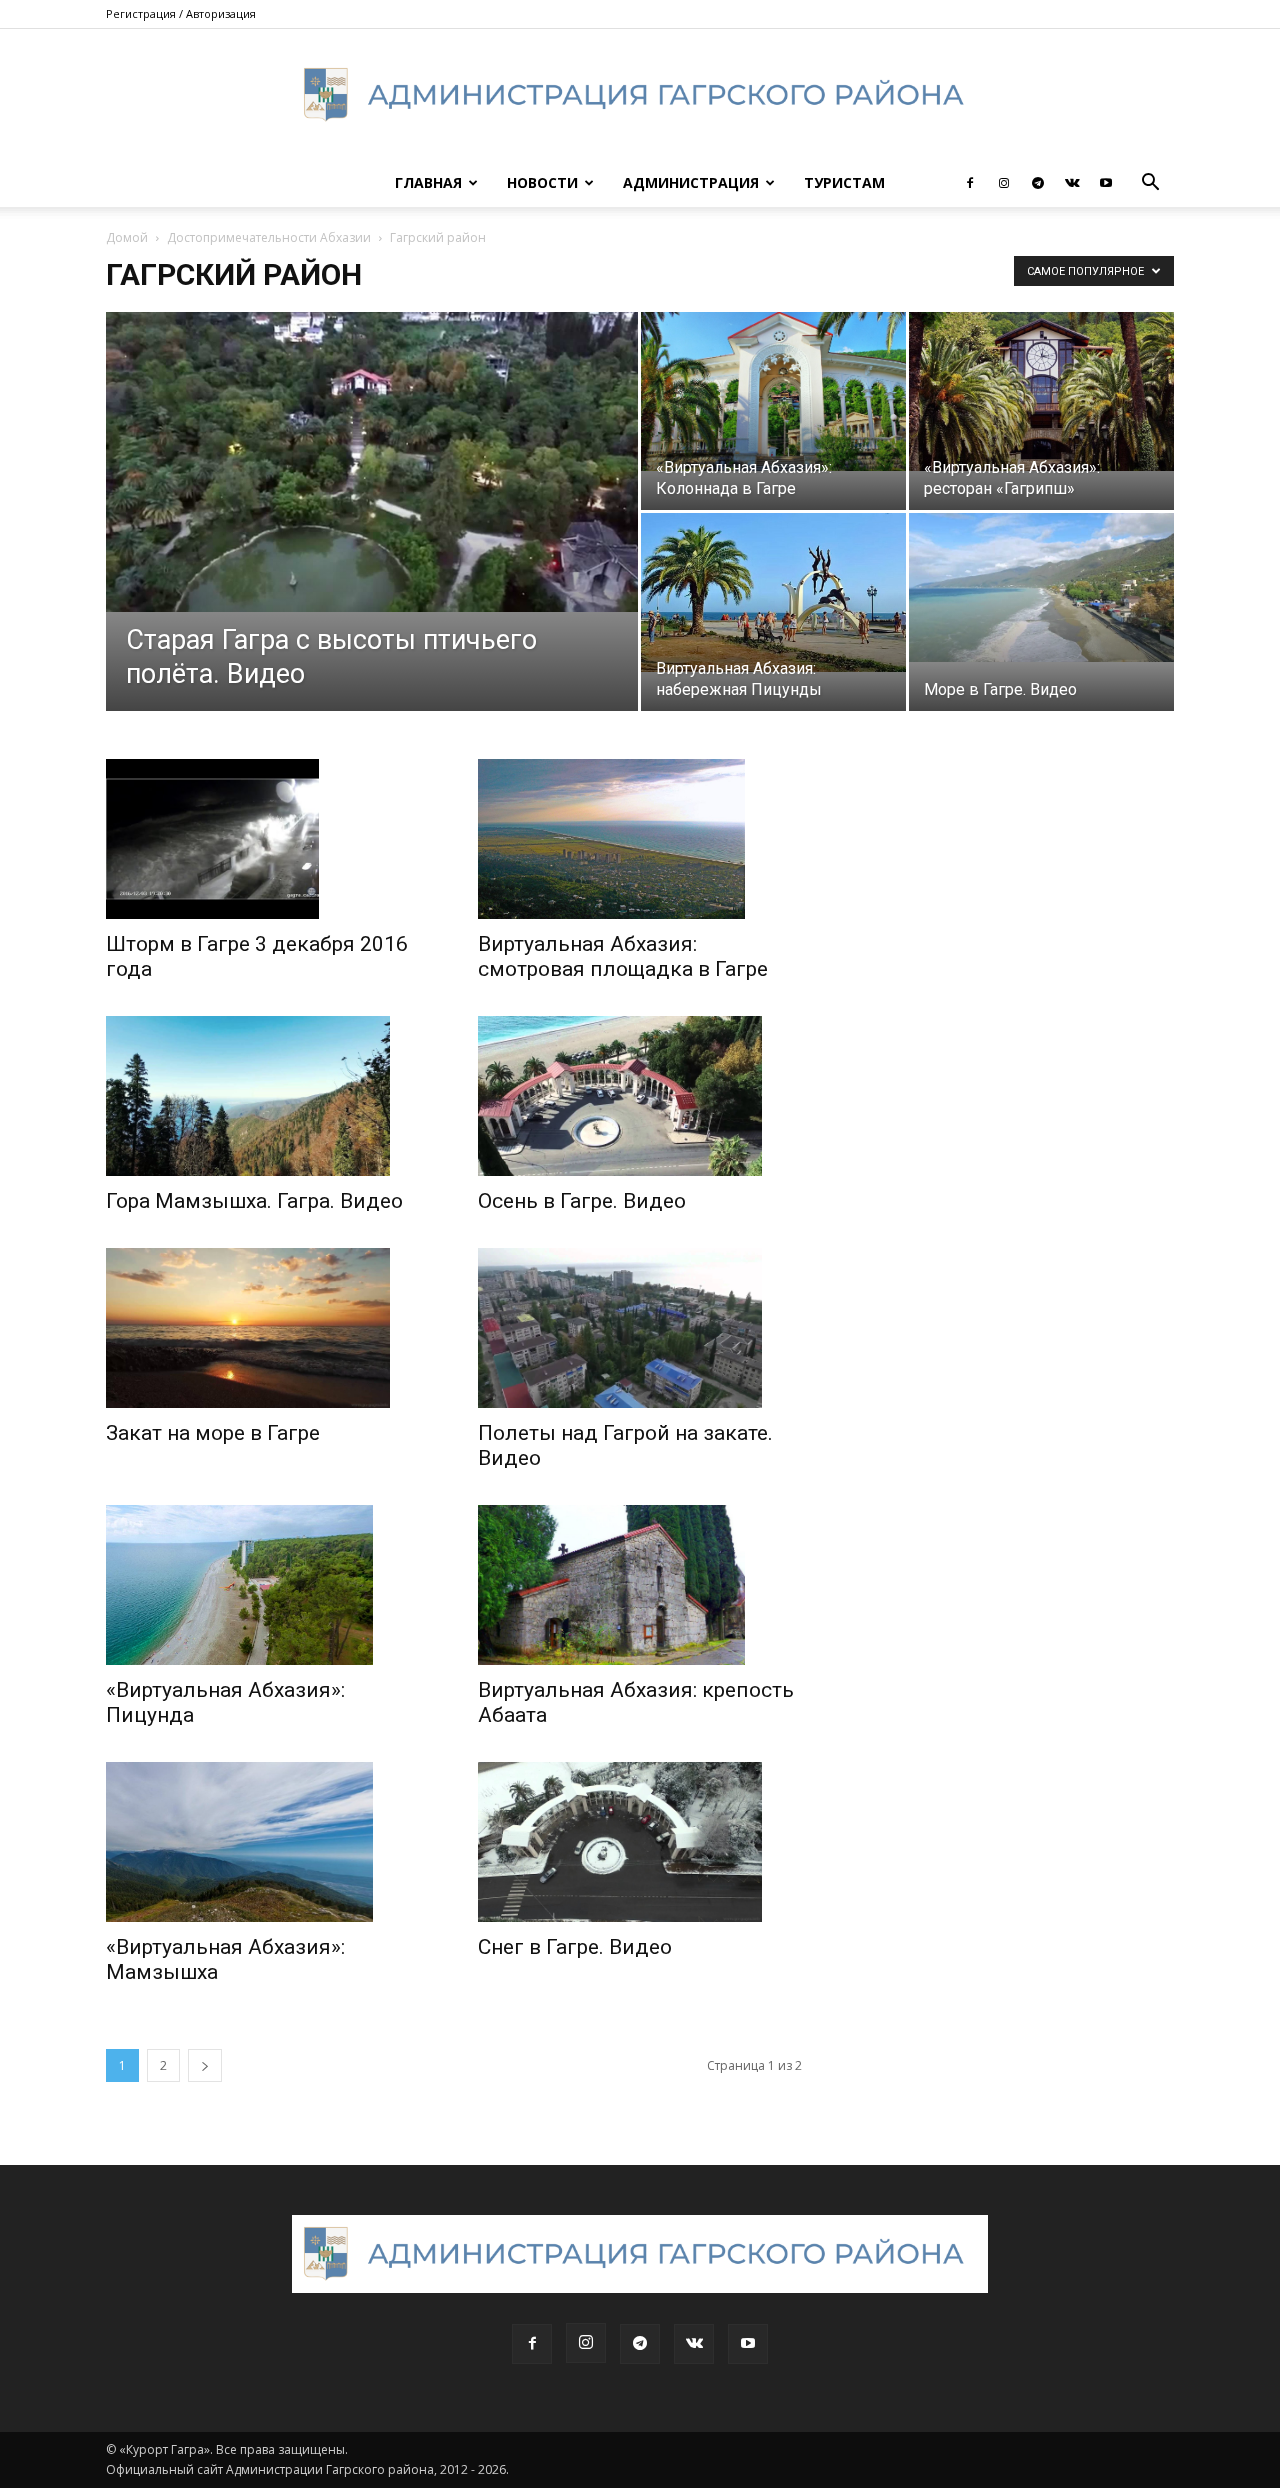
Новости (542, 182)
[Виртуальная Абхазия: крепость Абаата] (640, 1585)
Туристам (844, 182)
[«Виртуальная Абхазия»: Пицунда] (268, 1585)
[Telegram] (1038, 183)
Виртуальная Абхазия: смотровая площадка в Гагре (623, 956)
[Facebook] (970, 183)
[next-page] (205, 2065)
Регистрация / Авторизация (181, 13)
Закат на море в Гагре (213, 1433)
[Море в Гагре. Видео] (1041, 587)
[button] (1150, 184)
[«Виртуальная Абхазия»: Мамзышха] (268, 1842)
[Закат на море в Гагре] (268, 1328)
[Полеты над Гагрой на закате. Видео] (640, 1328)
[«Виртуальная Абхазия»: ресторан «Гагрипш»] (1041, 391)
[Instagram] (1004, 183)
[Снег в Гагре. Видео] (640, 1842)
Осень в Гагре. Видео (582, 1201)
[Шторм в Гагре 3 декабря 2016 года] (268, 839)
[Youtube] (1106, 183)
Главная (428, 182)
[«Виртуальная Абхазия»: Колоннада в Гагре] (773, 391)
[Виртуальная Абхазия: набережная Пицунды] (773, 592)
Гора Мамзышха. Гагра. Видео (254, 1201)
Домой (127, 237)
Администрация (691, 182)
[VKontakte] (1072, 183)
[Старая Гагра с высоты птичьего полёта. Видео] (372, 462)
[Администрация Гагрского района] (640, 95)
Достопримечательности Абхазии (269, 237)
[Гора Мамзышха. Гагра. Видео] (268, 1096)
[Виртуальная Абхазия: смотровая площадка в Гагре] (640, 839)
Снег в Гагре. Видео (575, 1947)
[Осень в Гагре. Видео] (640, 1096)
